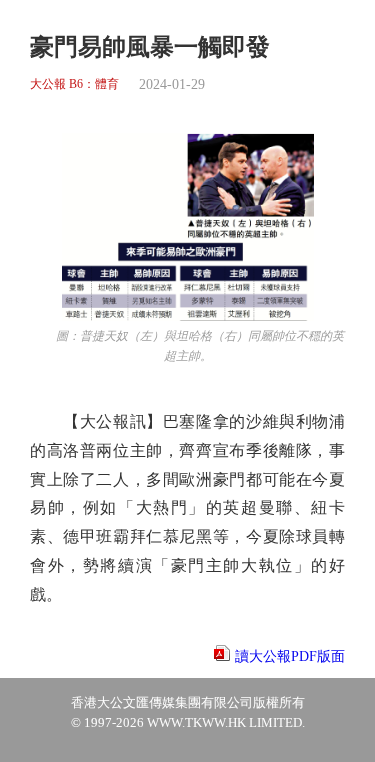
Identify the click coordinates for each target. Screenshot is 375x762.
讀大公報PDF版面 (290, 656)
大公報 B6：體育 (74, 84)
